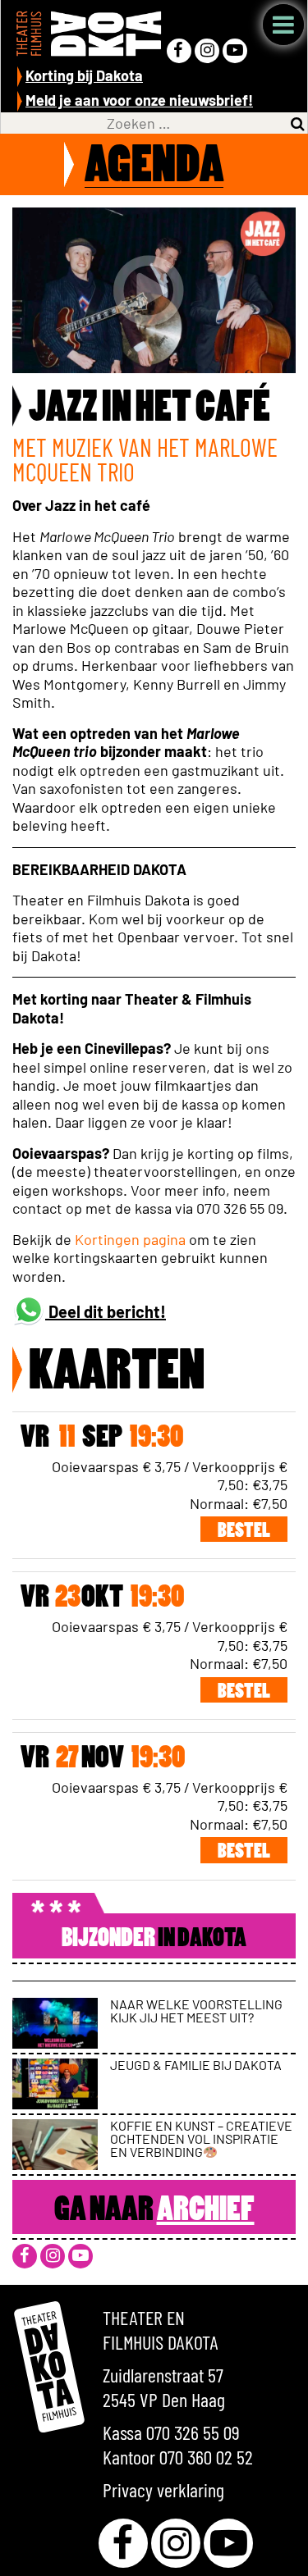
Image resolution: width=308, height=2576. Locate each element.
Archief (206, 2211)
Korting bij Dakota (84, 75)
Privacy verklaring (163, 2489)
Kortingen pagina (130, 1239)
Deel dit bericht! (106, 1311)
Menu (283, 25)
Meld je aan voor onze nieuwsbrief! (139, 100)
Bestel (244, 1532)
